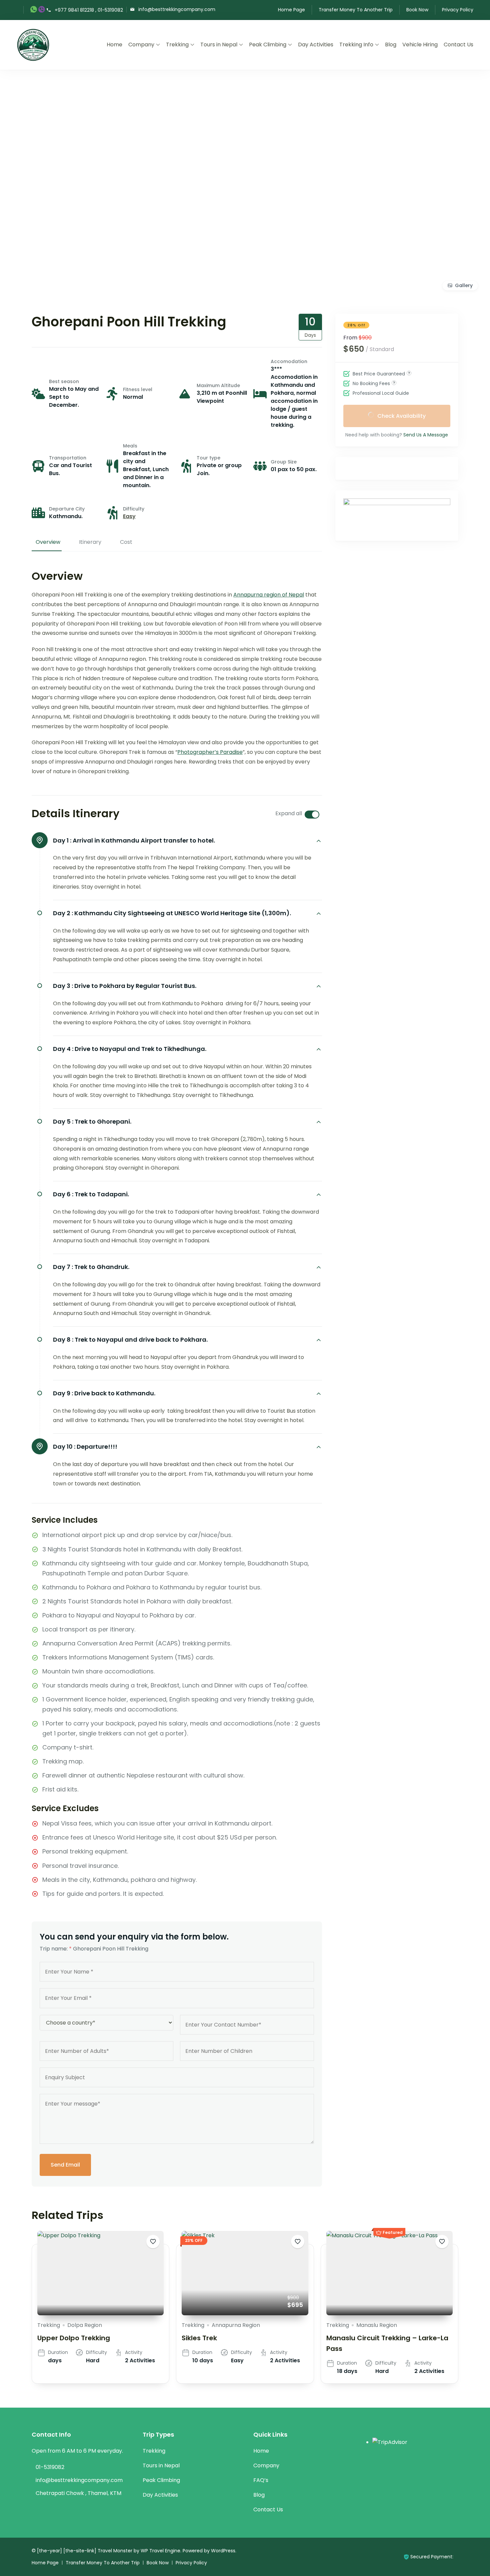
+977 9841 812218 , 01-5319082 (89, 10)
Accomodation (289, 361)
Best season (64, 381)
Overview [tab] (48, 542)
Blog (391, 45)
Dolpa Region (85, 2325)
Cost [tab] (126, 542)
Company (141, 45)
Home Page (291, 10)
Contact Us (458, 45)
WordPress (223, 2551)
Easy (129, 516)
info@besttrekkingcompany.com (177, 9)
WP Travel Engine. (161, 2551)
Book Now (417, 10)
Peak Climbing (268, 45)
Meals (130, 446)
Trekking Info (356, 45)
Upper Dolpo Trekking (74, 2338)
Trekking (177, 45)
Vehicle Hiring (420, 45)
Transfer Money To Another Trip (356, 10)
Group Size (284, 462)
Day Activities (316, 45)
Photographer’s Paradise (210, 752)
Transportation (68, 458)
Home (114, 45)
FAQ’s (261, 2480)
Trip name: (56, 1949)
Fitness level (138, 389)
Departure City (67, 509)
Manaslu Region (377, 2325)
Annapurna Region (236, 2325)
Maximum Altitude (218, 385)
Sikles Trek (199, 2338)
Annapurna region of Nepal (269, 595)
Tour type (208, 458)
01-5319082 (50, 2467)
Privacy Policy (458, 10)
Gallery (464, 285)
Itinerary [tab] (90, 542)
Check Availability (401, 416)
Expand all (289, 813)
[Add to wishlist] (153, 2242)
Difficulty (134, 509)
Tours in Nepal (219, 45)
